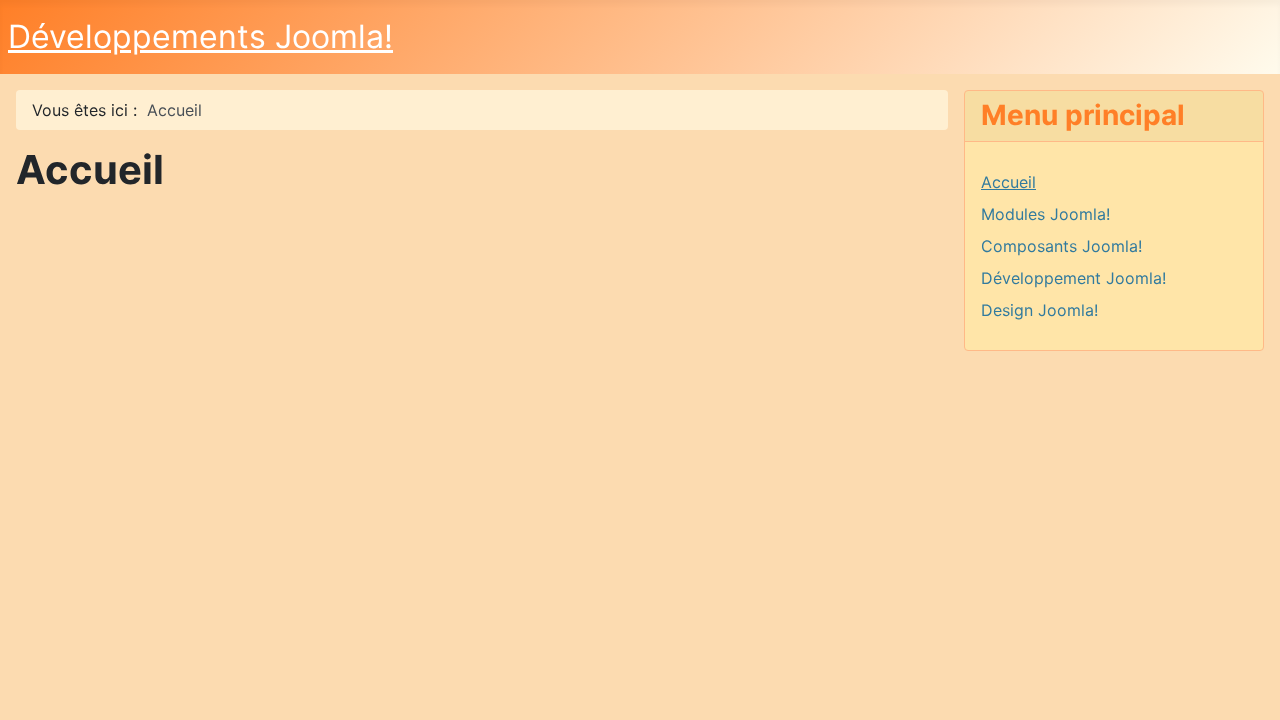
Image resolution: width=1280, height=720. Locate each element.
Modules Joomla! (1045, 214)
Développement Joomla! (1073, 278)
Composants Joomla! (1061, 246)
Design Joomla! (1039, 310)
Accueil (1008, 182)
